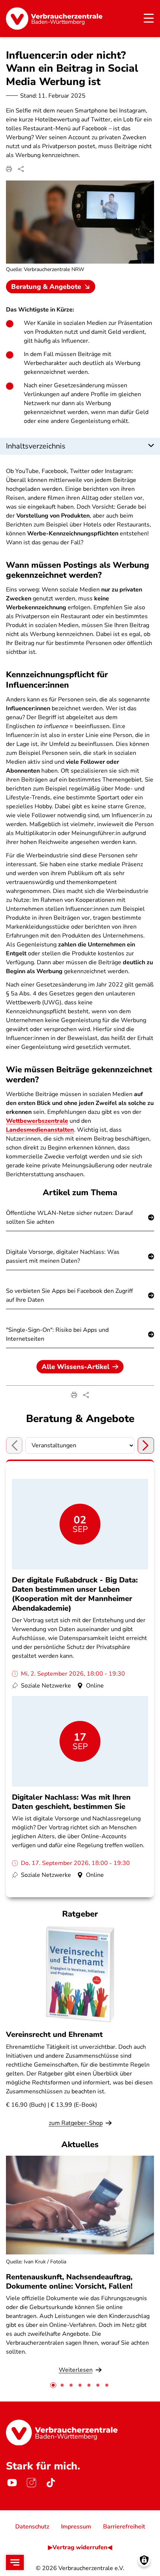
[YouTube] (12, 2483)
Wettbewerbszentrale (37, 1121)
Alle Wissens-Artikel (76, 1367)
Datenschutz (32, 2527)
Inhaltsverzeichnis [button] (36, 446)
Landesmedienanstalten (40, 1130)
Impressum (76, 2527)
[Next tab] (146, 1445)
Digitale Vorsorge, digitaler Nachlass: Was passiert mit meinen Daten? (63, 1256)
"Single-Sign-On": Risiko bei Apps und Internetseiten (57, 1334)
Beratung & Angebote (46, 287)
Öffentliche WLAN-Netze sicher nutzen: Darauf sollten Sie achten (69, 1217)
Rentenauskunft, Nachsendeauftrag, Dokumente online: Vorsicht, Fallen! (69, 2282)
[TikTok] (51, 2483)
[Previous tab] (14, 1445)
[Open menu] (15, 2562)
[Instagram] (31, 2483)
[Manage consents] (144, 2560)
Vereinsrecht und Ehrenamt (54, 2034)
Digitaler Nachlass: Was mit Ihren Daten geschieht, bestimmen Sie (71, 1802)
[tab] (53, 2385)
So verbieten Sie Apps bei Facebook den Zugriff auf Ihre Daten (69, 1295)
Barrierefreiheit (124, 2527)
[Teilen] (21, 169)
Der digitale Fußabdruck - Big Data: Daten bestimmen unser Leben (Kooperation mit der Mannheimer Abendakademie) (75, 1594)
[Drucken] (9, 169)
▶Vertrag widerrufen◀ (80, 2547)
